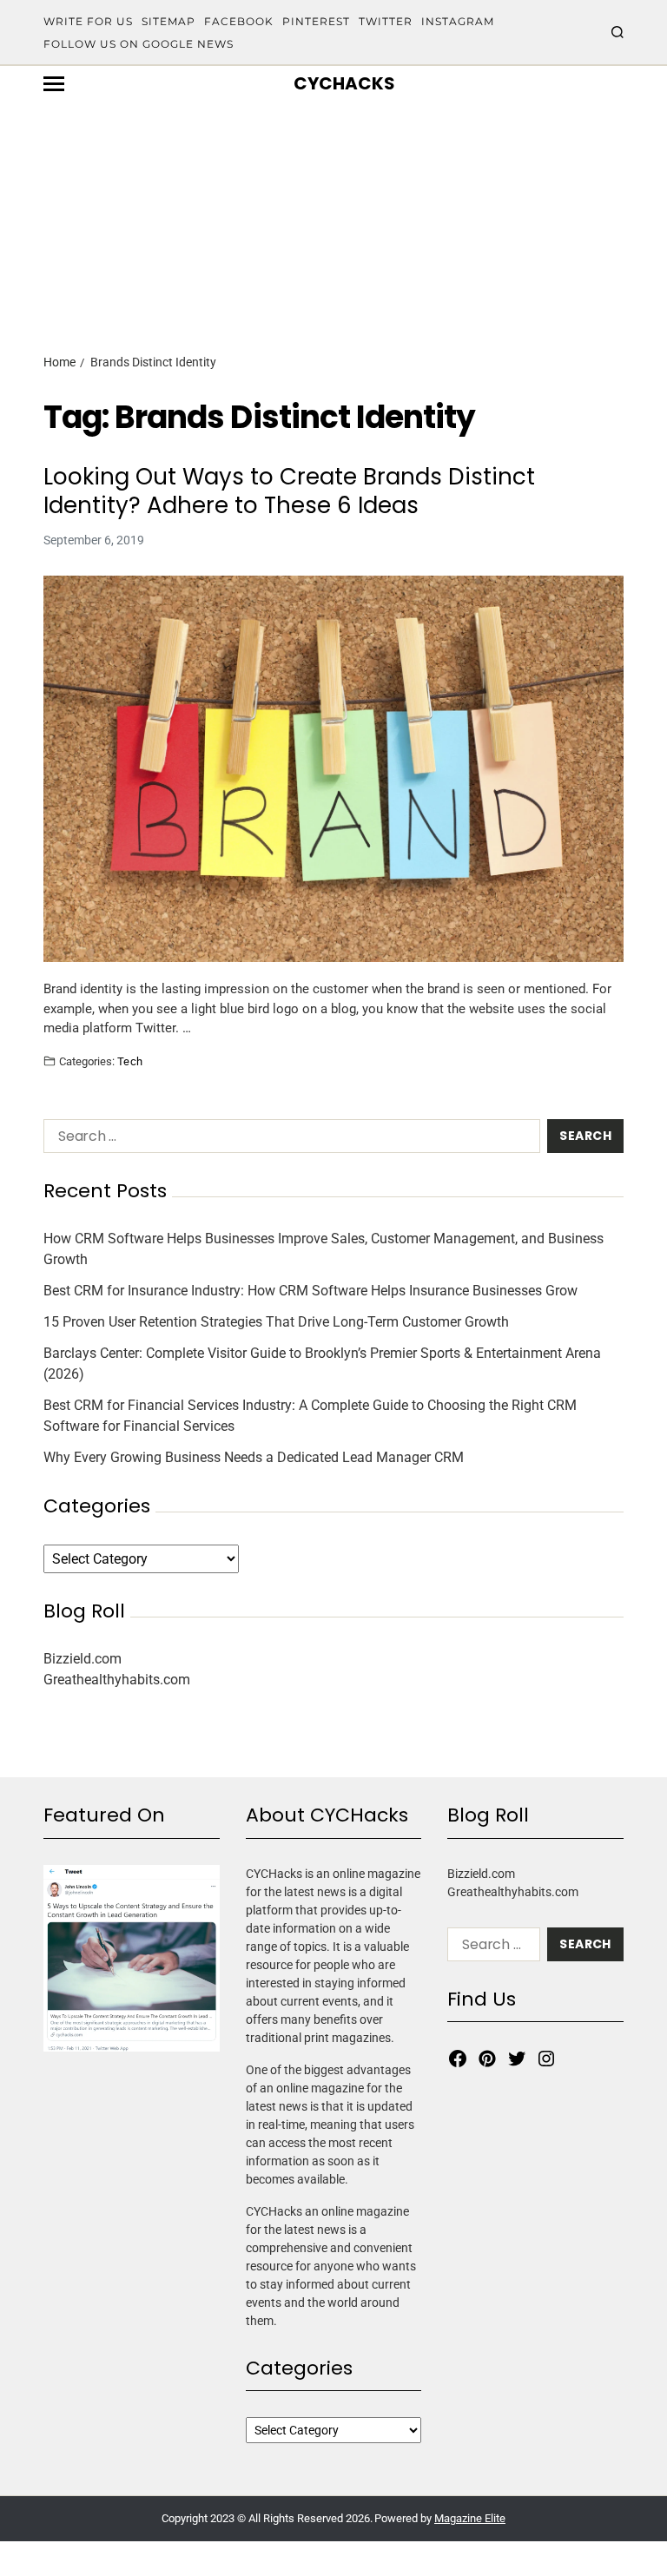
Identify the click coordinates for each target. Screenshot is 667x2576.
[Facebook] (458, 2059)
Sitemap (168, 21)
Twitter (386, 21)
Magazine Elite (470, 2518)
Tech (130, 1061)
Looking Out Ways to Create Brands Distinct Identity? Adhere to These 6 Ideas (289, 491)
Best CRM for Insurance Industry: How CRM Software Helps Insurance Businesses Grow (310, 1291)
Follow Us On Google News (139, 44)
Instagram (458, 21)
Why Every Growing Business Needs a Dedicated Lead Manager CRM (254, 1457)
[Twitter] (517, 2059)
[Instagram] (546, 2059)
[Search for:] (288, 1140)
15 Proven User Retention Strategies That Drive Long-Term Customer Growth (276, 1322)
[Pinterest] (487, 2059)
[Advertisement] (333, 197)
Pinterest (316, 21)
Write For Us (88, 21)
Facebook (239, 21)
